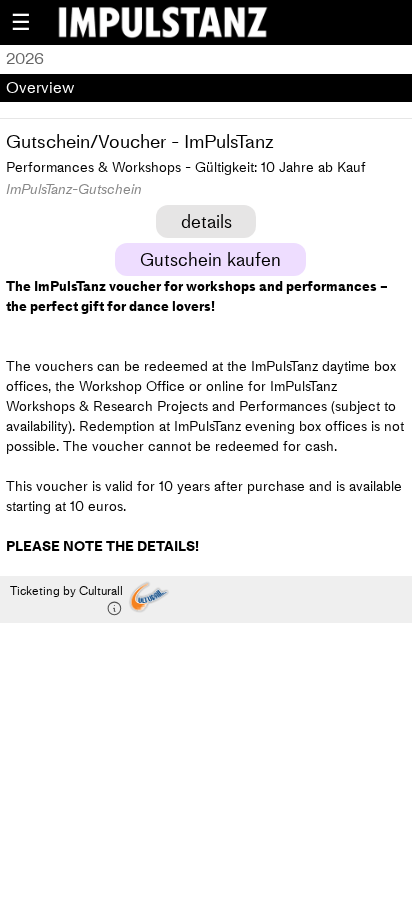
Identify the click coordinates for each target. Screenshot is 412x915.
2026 (25, 58)
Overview (40, 87)
